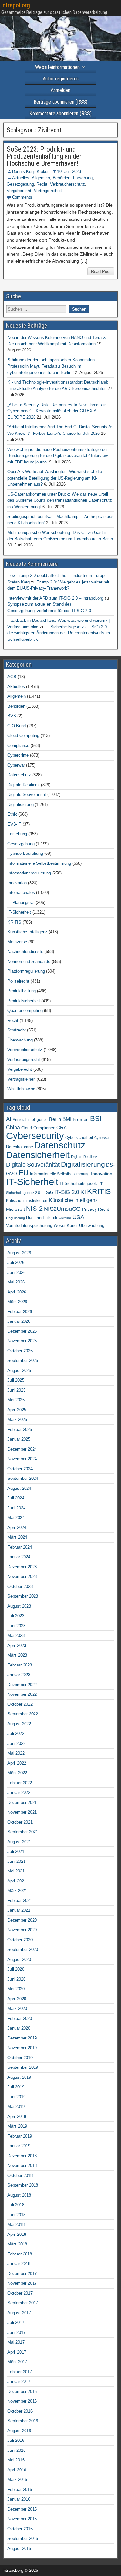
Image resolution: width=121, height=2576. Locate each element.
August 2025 (19, 1371)
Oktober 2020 (20, 1940)
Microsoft (15, 1209)
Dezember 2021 (22, 1802)
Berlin (55, 1119)
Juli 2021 (16, 1851)
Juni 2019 (16, 2097)
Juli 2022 (16, 1734)
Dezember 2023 (22, 1567)
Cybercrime (18, 755)
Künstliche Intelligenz (27, 932)
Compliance (18, 746)
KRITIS (14, 922)
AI (9, 1119)
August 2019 (19, 2077)
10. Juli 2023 (69, 171)
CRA (62, 1128)
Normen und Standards (29, 961)
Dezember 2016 (22, 2391)
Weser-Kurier (66, 1225)
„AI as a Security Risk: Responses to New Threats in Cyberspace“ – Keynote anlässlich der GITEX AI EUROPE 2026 (57, 411)
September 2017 (23, 2303)
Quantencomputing (25, 1010)
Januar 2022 (19, 1792)
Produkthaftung (22, 991)
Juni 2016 (16, 2450)
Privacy (89, 1209)
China (13, 1127)
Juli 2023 (16, 1616)
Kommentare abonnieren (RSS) (60, 113)
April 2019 (17, 2117)
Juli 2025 (16, 1380)
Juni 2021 (16, 1861)
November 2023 (22, 1577)
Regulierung (15, 1218)
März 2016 (17, 2480)
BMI (67, 1119)
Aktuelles (21, 178)
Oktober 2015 (20, 2529)
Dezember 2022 (22, 1685)
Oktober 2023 (20, 1587)
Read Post (101, 271)
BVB (12, 716)
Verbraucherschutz (67, 184)
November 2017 (22, 2283)
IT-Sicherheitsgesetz (79, 1184)
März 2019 (17, 2126)
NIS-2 (34, 1209)
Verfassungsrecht (24, 1060)
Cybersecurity (35, 1136)
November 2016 (22, 2401)
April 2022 (17, 1763)
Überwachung (20, 1040)
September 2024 (23, 1478)
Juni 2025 (16, 1390)
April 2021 (17, 1881)
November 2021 (22, 1812)
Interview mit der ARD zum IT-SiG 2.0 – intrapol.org (55, 598)
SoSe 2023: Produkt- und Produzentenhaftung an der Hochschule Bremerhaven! (44, 156)
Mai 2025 (16, 1400)
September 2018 (23, 2185)
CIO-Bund (17, 726)
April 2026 (17, 1292)
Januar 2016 (19, 2499)
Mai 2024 (16, 1518)
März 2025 (17, 1419)
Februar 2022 (20, 1783)
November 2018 (22, 2165)
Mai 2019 (16, 2107)
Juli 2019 (16, 2087)
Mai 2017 (16, 2342)
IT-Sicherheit (19, 912)
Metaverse (17, 942)
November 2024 (22, 1459)
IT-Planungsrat (21, 903)
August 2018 (19, 2195)
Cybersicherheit (79, 1138)
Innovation (17, 883)
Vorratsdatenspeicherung (29, 1225)
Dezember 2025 (22, 1331)
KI (83, 1192)
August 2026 (19, 1253)
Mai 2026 (16, 1282)
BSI (96, 1119)
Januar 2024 (19, 1557)
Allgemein (41, 178)
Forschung (83, 178)
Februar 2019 (20, 2136)
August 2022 (19, 1724)
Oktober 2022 (20, 1704)
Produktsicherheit (24, 1001)
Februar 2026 (20, 1312)
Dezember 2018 (22, 2156)
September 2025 (23, 1361)
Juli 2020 (16, 1969)
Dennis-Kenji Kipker (30, 171)
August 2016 (19, 2431)
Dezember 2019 (22, 2038)
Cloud (27, 1128)
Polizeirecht (18, 981)
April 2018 (17, 2234)
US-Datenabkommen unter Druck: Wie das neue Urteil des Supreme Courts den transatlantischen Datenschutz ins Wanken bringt (60, 500)
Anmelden (60, 90)
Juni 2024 (16, 1508)
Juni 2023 (16, 1626)
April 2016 (17, 2470)
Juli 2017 (16, 2323)
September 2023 (23, 1596)
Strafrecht (17, 1030)
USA (78, 1217)
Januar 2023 (19, 1675)
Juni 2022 (16, 1744)
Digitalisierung (20, 804)
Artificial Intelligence (30, 1120)
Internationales (21, 893)
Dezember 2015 (22, 2509)
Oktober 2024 (20, 1469)
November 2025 (22, 1341)
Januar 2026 (19, 1321)
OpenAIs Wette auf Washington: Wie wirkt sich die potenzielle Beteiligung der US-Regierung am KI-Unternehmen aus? (55, 478)
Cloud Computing (23, 736)
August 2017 (19, 2313)
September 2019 (23, 2067)
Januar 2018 (19, 2264)
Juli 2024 (16, 1498)
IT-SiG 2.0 (67, 1192)
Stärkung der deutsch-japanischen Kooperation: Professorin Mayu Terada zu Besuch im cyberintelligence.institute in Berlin (52, 366)
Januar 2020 (19, 2028)
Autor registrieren (61, 79)
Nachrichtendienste (25, 952)
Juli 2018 (16, 2205)
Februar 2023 (20, 1665)
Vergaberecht (19, 191)
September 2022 (23, 1714)
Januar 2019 (19, 2146)
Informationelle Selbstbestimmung (39, 863)
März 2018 (17, 2244)
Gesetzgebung (20, 184)
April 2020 (17, 1999)
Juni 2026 (16, 1272)
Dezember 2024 (22, 1449)
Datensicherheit (38, 1155)
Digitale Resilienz (24, 785)
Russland (35, 1218)
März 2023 (17, 1655)
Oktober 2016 (20, 2411)
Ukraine (65, 1218)
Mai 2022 (16, 1753)
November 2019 (22, 2048)
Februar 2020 (20, 2018)
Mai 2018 (16, 2224)
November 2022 (22, 1694)
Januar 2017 (19, 2381)
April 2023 (17, 1645)
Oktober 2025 (20, 1351)
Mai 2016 (16, 2460)
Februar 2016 (20, 2490)
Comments (22, 197)
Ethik (12, 814)
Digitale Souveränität (27, 794)
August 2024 (19, 1488)
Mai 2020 (16, 1989)
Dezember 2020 (22, 1920)
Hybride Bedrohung (25, 853)
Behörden (61, 178)
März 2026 (17, 1302)
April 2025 (17, 1410)
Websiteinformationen (57, 67)
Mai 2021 (16, 1871)
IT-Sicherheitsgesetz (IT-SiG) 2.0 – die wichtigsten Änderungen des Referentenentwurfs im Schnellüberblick (59, 633)
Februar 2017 (20, 2372)
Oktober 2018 (20, 2175)
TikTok (51, 1218)
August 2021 (19, 1842)
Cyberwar (16, 765)
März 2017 (17, 2362)
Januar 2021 (19, 1910)
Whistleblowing (21, 1089)
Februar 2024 (20, 1547)
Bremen (81, 1119)
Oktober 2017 (20, 2293)
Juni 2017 (16, 2333)
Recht (42, 184)
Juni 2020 (16, 1979)
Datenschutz (19, 775)
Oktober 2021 (20, 1822)
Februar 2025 (20, 1429)
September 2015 (23, 2539)
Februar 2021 (20, 1901)
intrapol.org (16, 5)
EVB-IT (14, 824)
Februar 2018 (20, 2254)
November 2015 (22, 2519)
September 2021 (23, 1832)
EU (24, 1173)
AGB (12, 677)
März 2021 (17, 1891)
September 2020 (23, 1950)
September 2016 (23, 2421)
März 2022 (17, 1773)
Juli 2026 (16, 1262)
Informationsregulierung (29, 873)
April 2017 (17, 2352)
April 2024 (17, 1528)
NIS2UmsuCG (62, 1209)
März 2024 (17, 1537)
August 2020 (19, 1960)
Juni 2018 (16, 2215)
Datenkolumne (20, 1147)
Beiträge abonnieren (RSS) (60, 102)
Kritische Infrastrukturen (27, 1201)
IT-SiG (47, 1193)
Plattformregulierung (26, 971)
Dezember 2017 (22, 2274)
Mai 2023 (16, 1635)
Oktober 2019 (20, 2058)
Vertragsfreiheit (48, 191)
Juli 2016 (16, 2440)
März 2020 (17, 2008)
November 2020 (22, 1930)
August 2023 (19, 1606)
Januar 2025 (19, 1439)
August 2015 (19, 2548)
